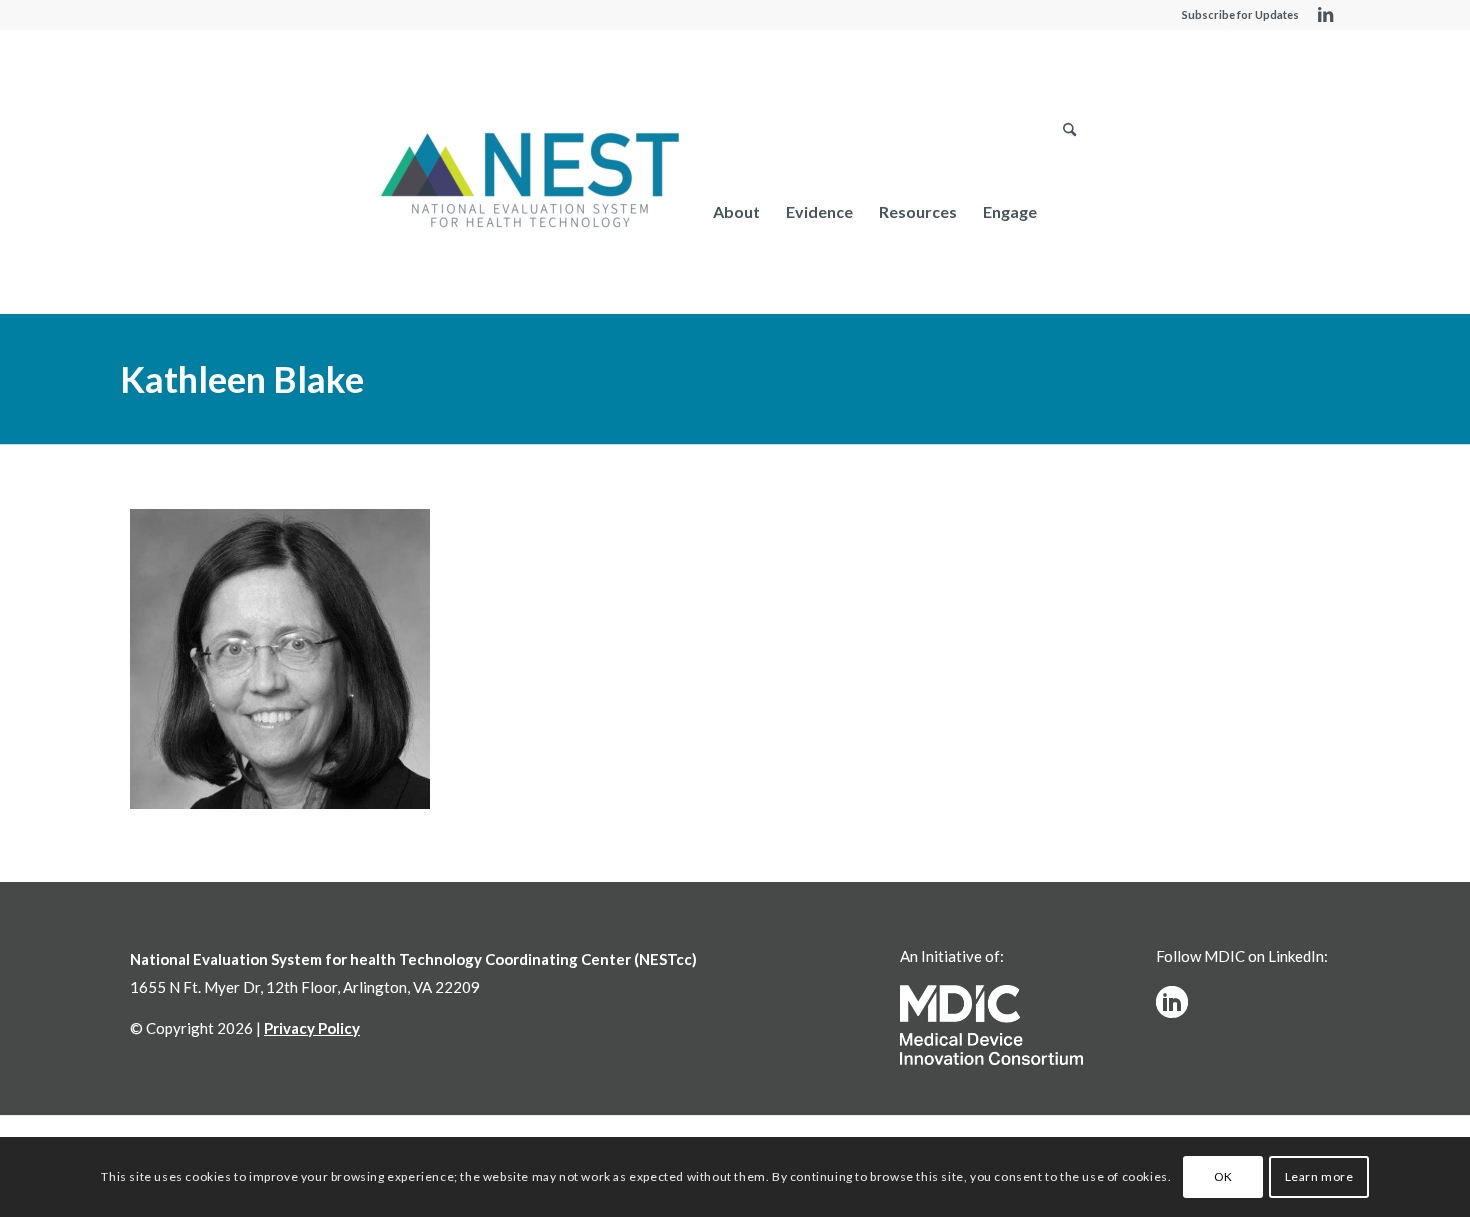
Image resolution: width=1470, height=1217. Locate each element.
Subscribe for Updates (1240, 14)
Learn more (1319, 1176)
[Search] (1069, 211)
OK (1223, 1176)
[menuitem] (736, 211)
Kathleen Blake (242, 379)
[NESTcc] (530, 182)
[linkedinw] (1172, 1002)
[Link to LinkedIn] (1325, 15)
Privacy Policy (312, 1028)
